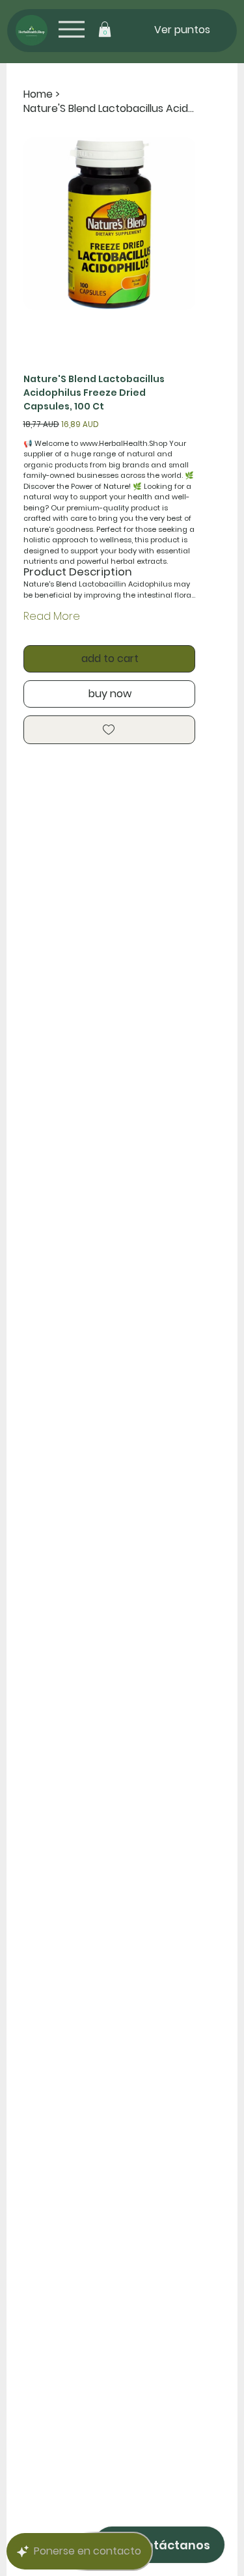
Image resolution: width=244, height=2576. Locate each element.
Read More (52, 616)
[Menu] (71, 29)
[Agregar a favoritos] (110, 730)
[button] (105, 29)
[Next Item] (178, 223)
